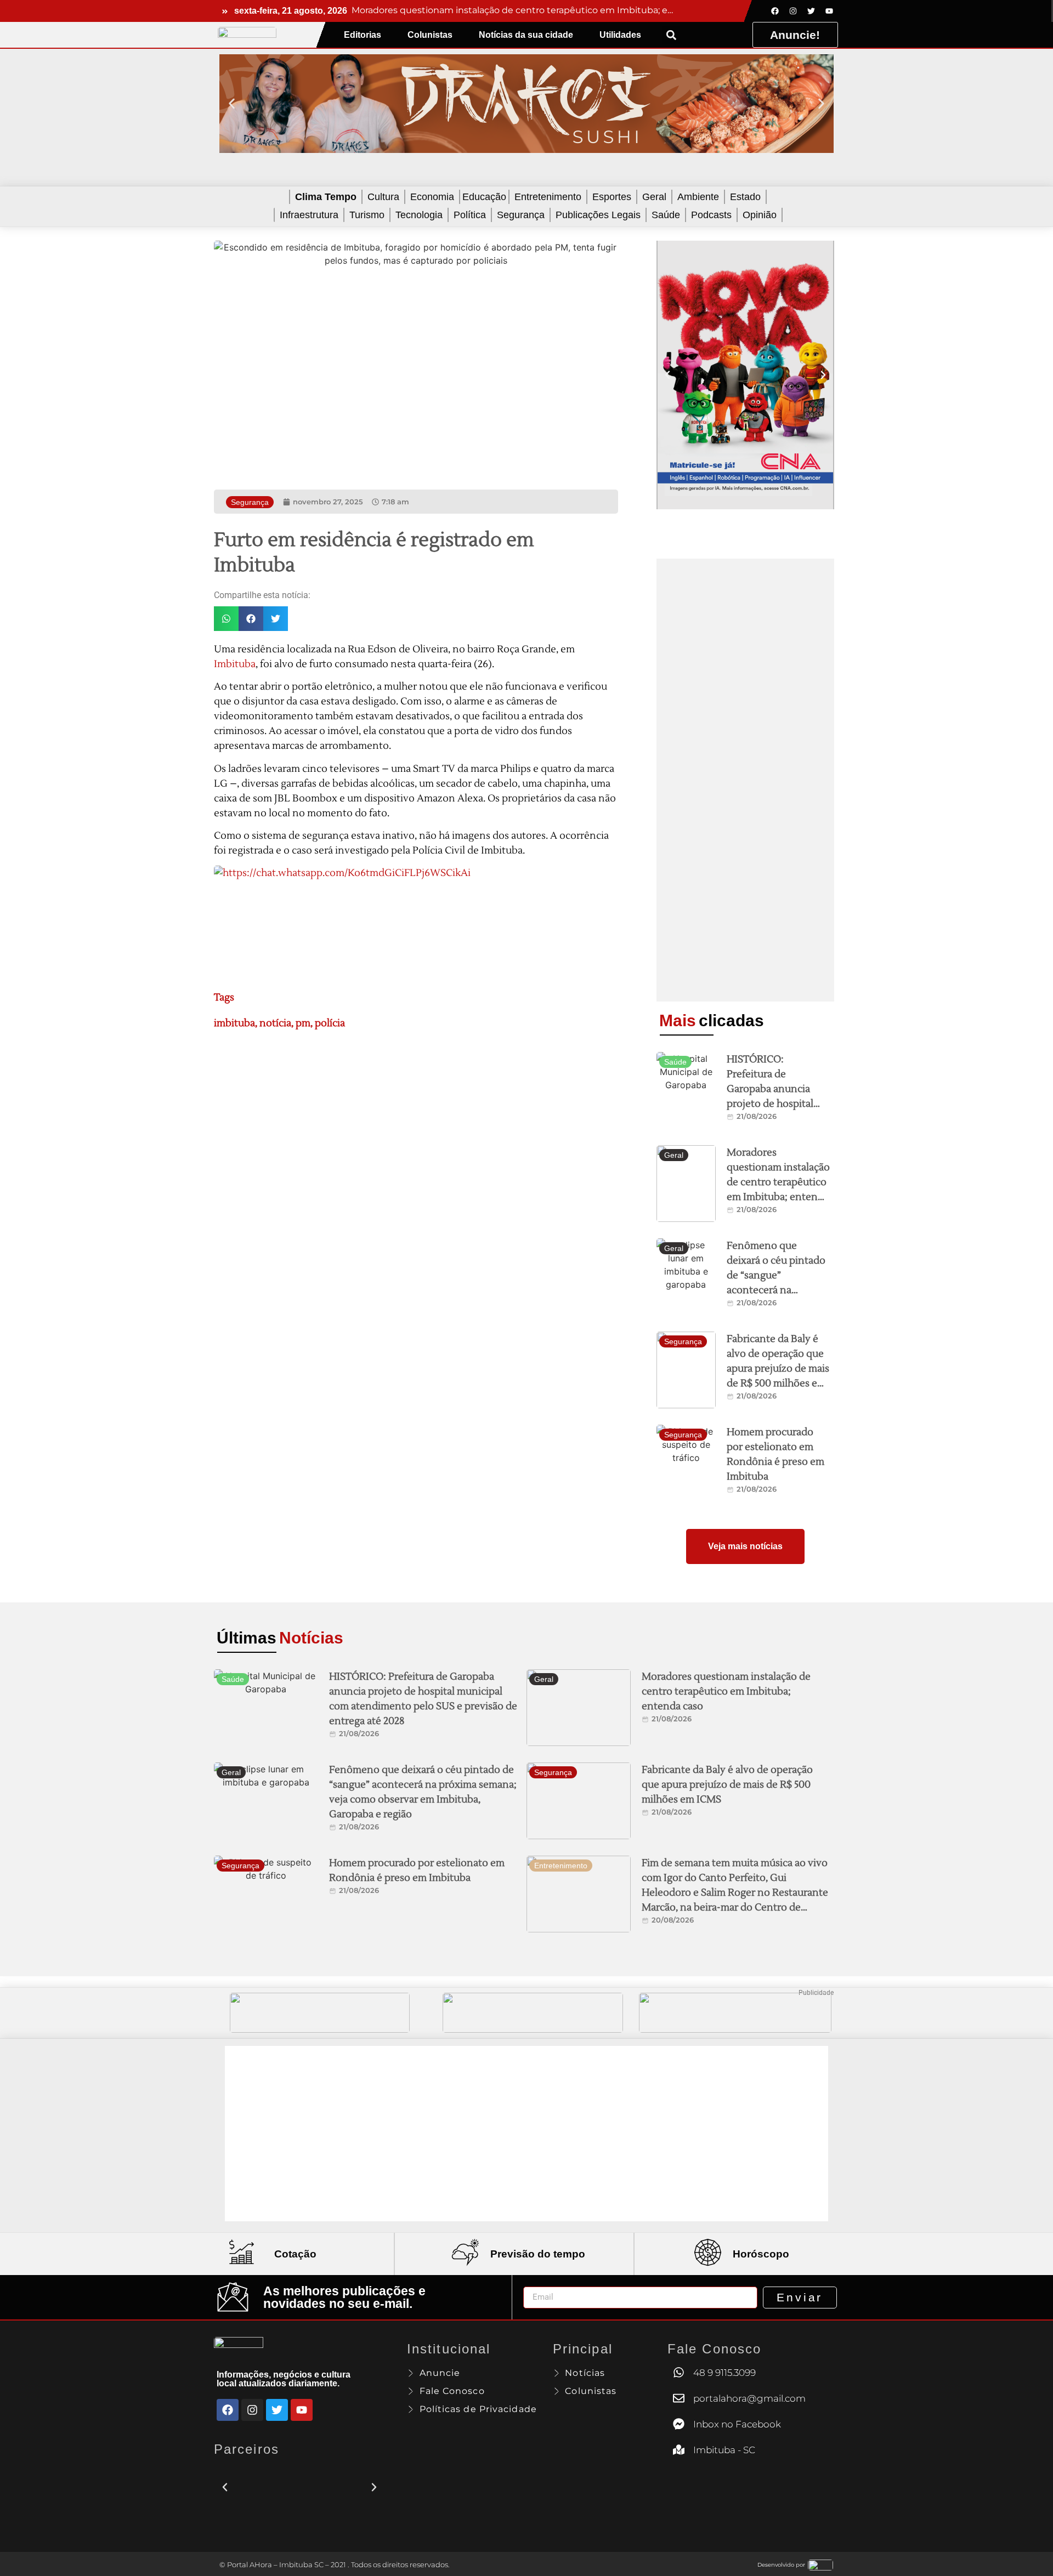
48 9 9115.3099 (724, 2373)
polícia (330, 1023)
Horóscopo (761, 2254)
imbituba (234, 1023)
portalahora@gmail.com (749, 2398)
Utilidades (620, 35)
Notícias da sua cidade (526, 35)
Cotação (295, 2254)
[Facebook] (775, 11)
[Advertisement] (745, 780)
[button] (671, 35)
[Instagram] (793, 11)
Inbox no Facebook (737, 2424)
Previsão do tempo (538, 2254)
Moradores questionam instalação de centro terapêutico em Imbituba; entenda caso (778, 1182)
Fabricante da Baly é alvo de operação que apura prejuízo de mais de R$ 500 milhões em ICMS (778, 1369)
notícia (275, 1023)
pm (303, 1023)
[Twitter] (811, 11)
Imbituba (235, 664)
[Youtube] (829, 11)
